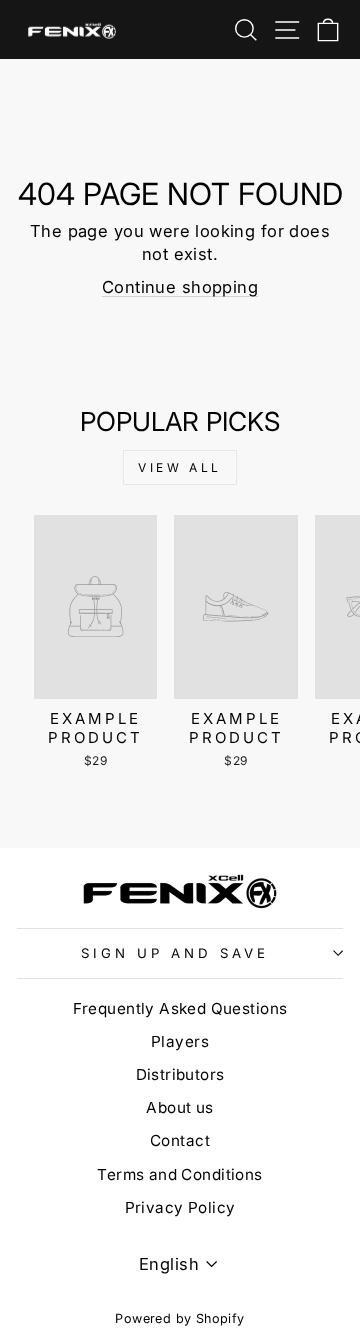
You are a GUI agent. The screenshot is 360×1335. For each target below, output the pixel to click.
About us (179, 1107)
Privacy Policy (180, 1207)
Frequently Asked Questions (180, 1008)
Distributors (180, 1074)
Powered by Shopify (179, 1318)
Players (180, 1041)
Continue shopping (180, 287)
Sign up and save (175, 953)
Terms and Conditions (179, 1174)
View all (180, 467)
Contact (180, 1140)
